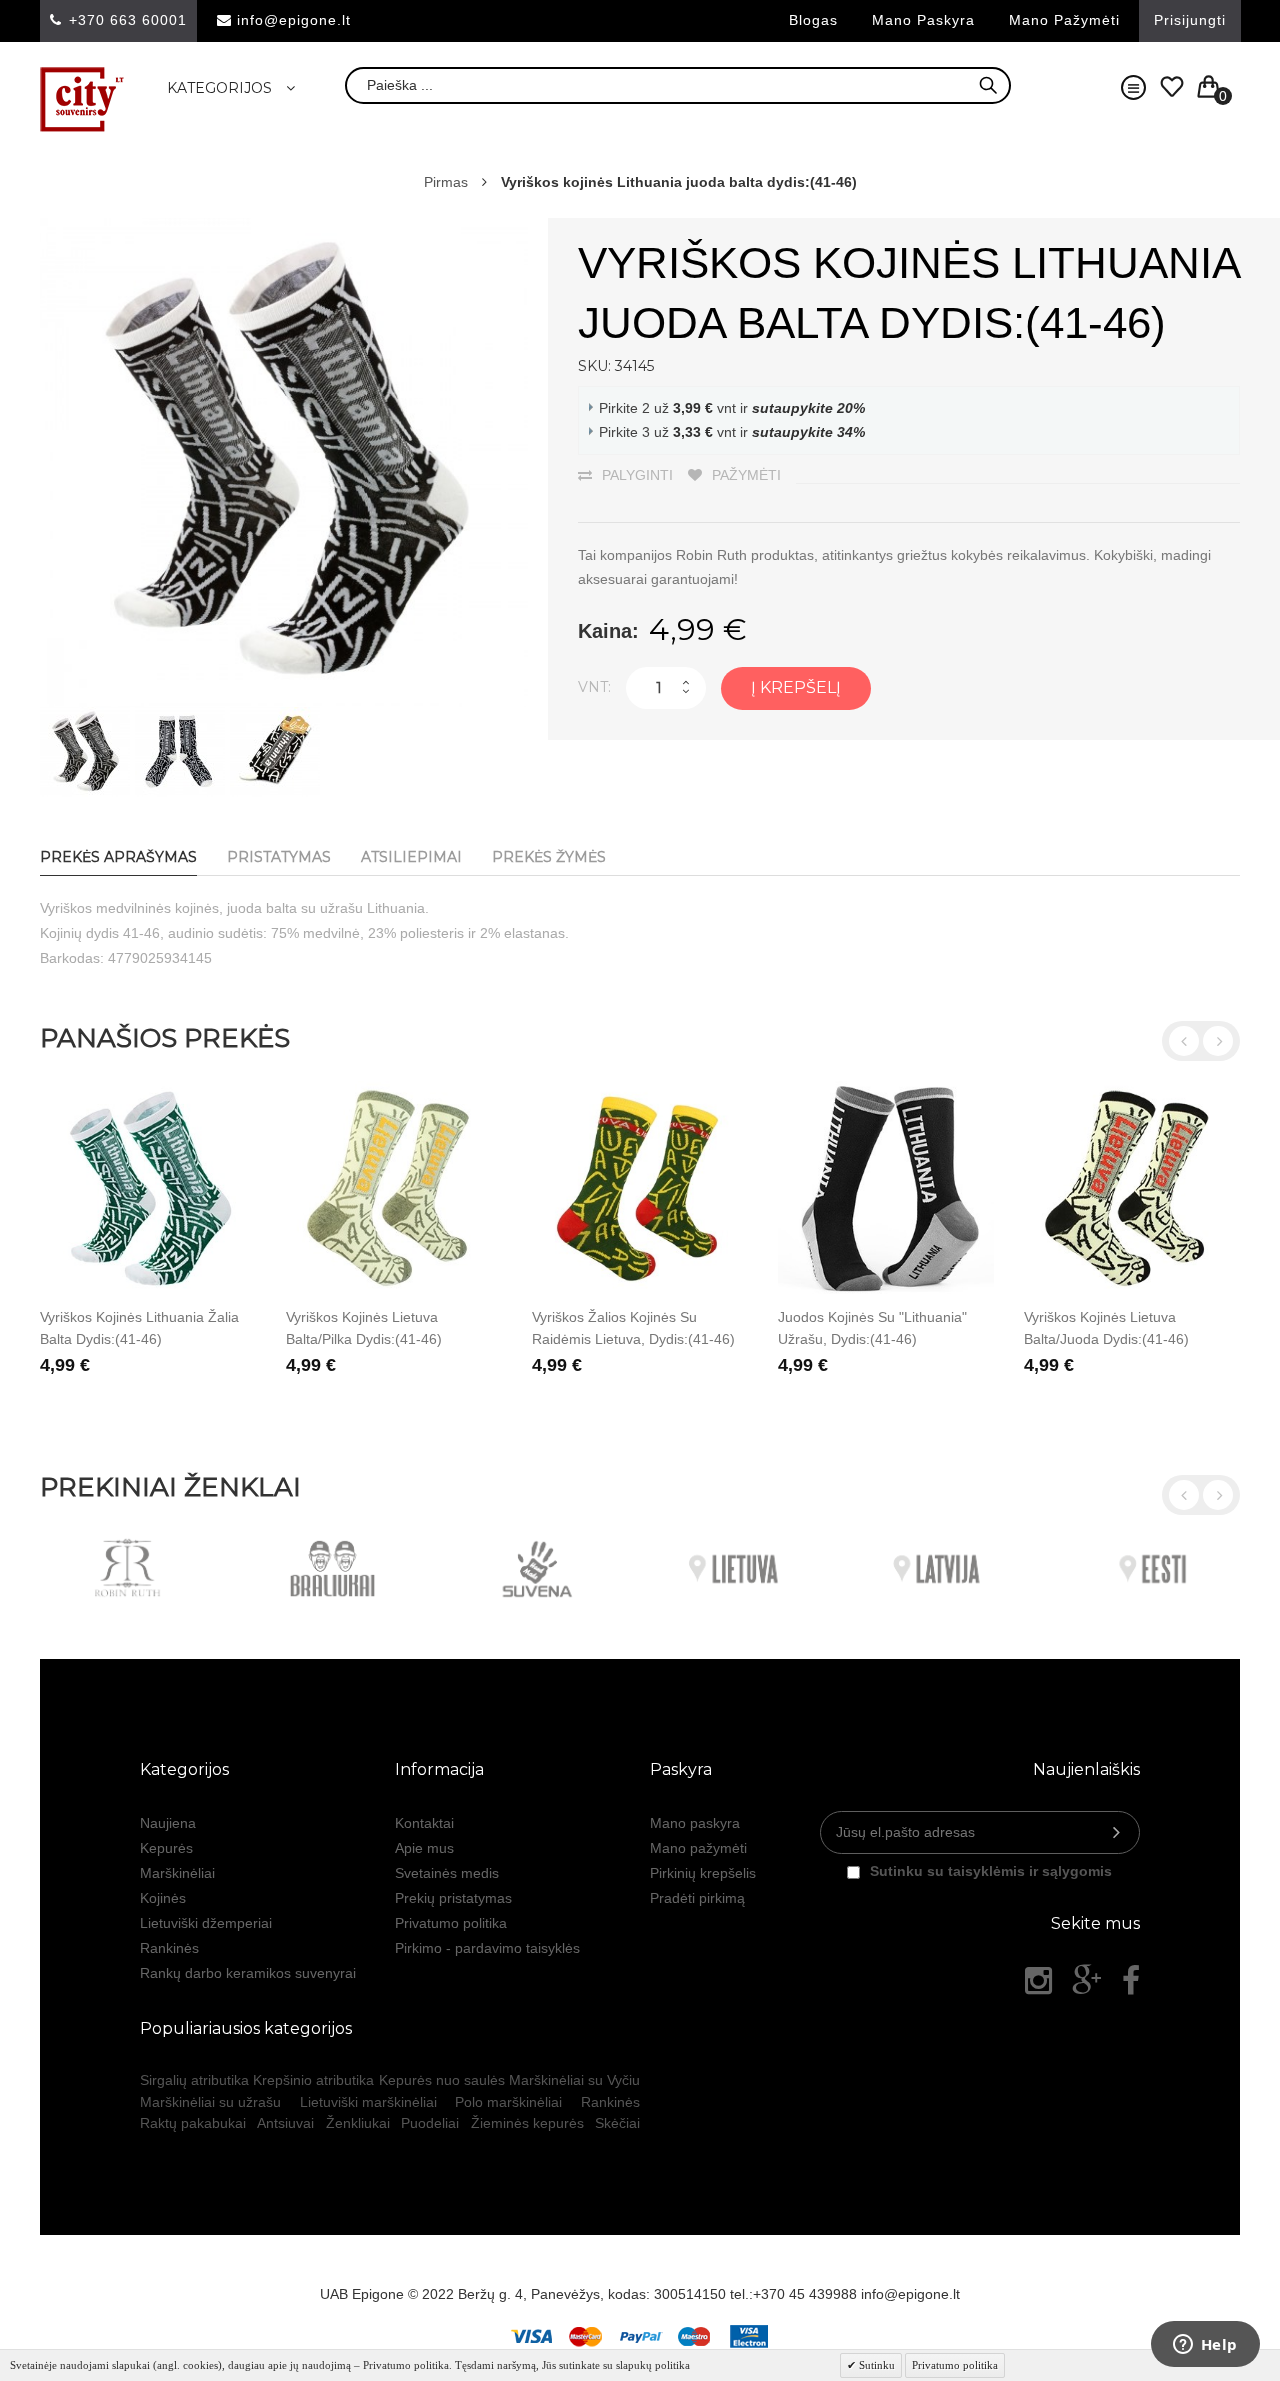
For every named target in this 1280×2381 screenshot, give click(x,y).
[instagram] (1038, 1981)
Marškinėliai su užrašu (210, 2102)
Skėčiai (617, 2123)
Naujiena (168, 1823)
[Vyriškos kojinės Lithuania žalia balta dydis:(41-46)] (148, 1189)
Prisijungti (1190, 20)
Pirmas (446, 182)
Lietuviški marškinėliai (368, 2102)
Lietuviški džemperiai (206, 1923)
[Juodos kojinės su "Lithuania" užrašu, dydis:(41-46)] (886, 1189)
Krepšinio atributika (313, 2080)
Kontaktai (424, 1823)
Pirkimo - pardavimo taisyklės (487, 1948)
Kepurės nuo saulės (442, 2080)
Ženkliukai (358, 2123)
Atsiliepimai (411, 857)
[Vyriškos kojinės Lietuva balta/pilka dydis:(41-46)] (394, 1189)
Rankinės (169, 1948)
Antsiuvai (285, 2123)
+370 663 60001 (128, 20)
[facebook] (1131, 1981)
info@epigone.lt (294, 20)
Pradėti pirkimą (697, 1898)
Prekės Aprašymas (118, 857)
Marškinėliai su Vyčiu (574, 2080)
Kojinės (163, 1898)
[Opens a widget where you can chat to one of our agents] (1205, 2346)
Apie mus (424, 1848)
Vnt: (594, 687)
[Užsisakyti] (1116, 1832)
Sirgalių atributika (194, 2080)
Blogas (813, 20)
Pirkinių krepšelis (703, 1873)
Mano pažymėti (1064, 20)
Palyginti (637, 475)
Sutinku (875, 2365)
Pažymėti (746, 475)
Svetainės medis (447, 1873)
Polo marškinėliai (508, 2102)
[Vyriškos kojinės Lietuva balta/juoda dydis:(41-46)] (1132, 1189)
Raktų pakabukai (193, 2123)
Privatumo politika (451, 1923)
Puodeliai (430, 2123)
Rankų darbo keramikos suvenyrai (248, 1973)
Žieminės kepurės (527, 2123)
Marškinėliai (177, 1873)
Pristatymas (279, 857)
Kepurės (166, 1848)
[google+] (1087, 1981)
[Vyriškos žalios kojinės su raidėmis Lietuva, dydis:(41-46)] (640, 1189)
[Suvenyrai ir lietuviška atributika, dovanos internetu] (82, 99)
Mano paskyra (923, 20)
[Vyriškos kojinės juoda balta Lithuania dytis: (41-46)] (85, 717)
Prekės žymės (549, 857)
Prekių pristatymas (453, 1898)
